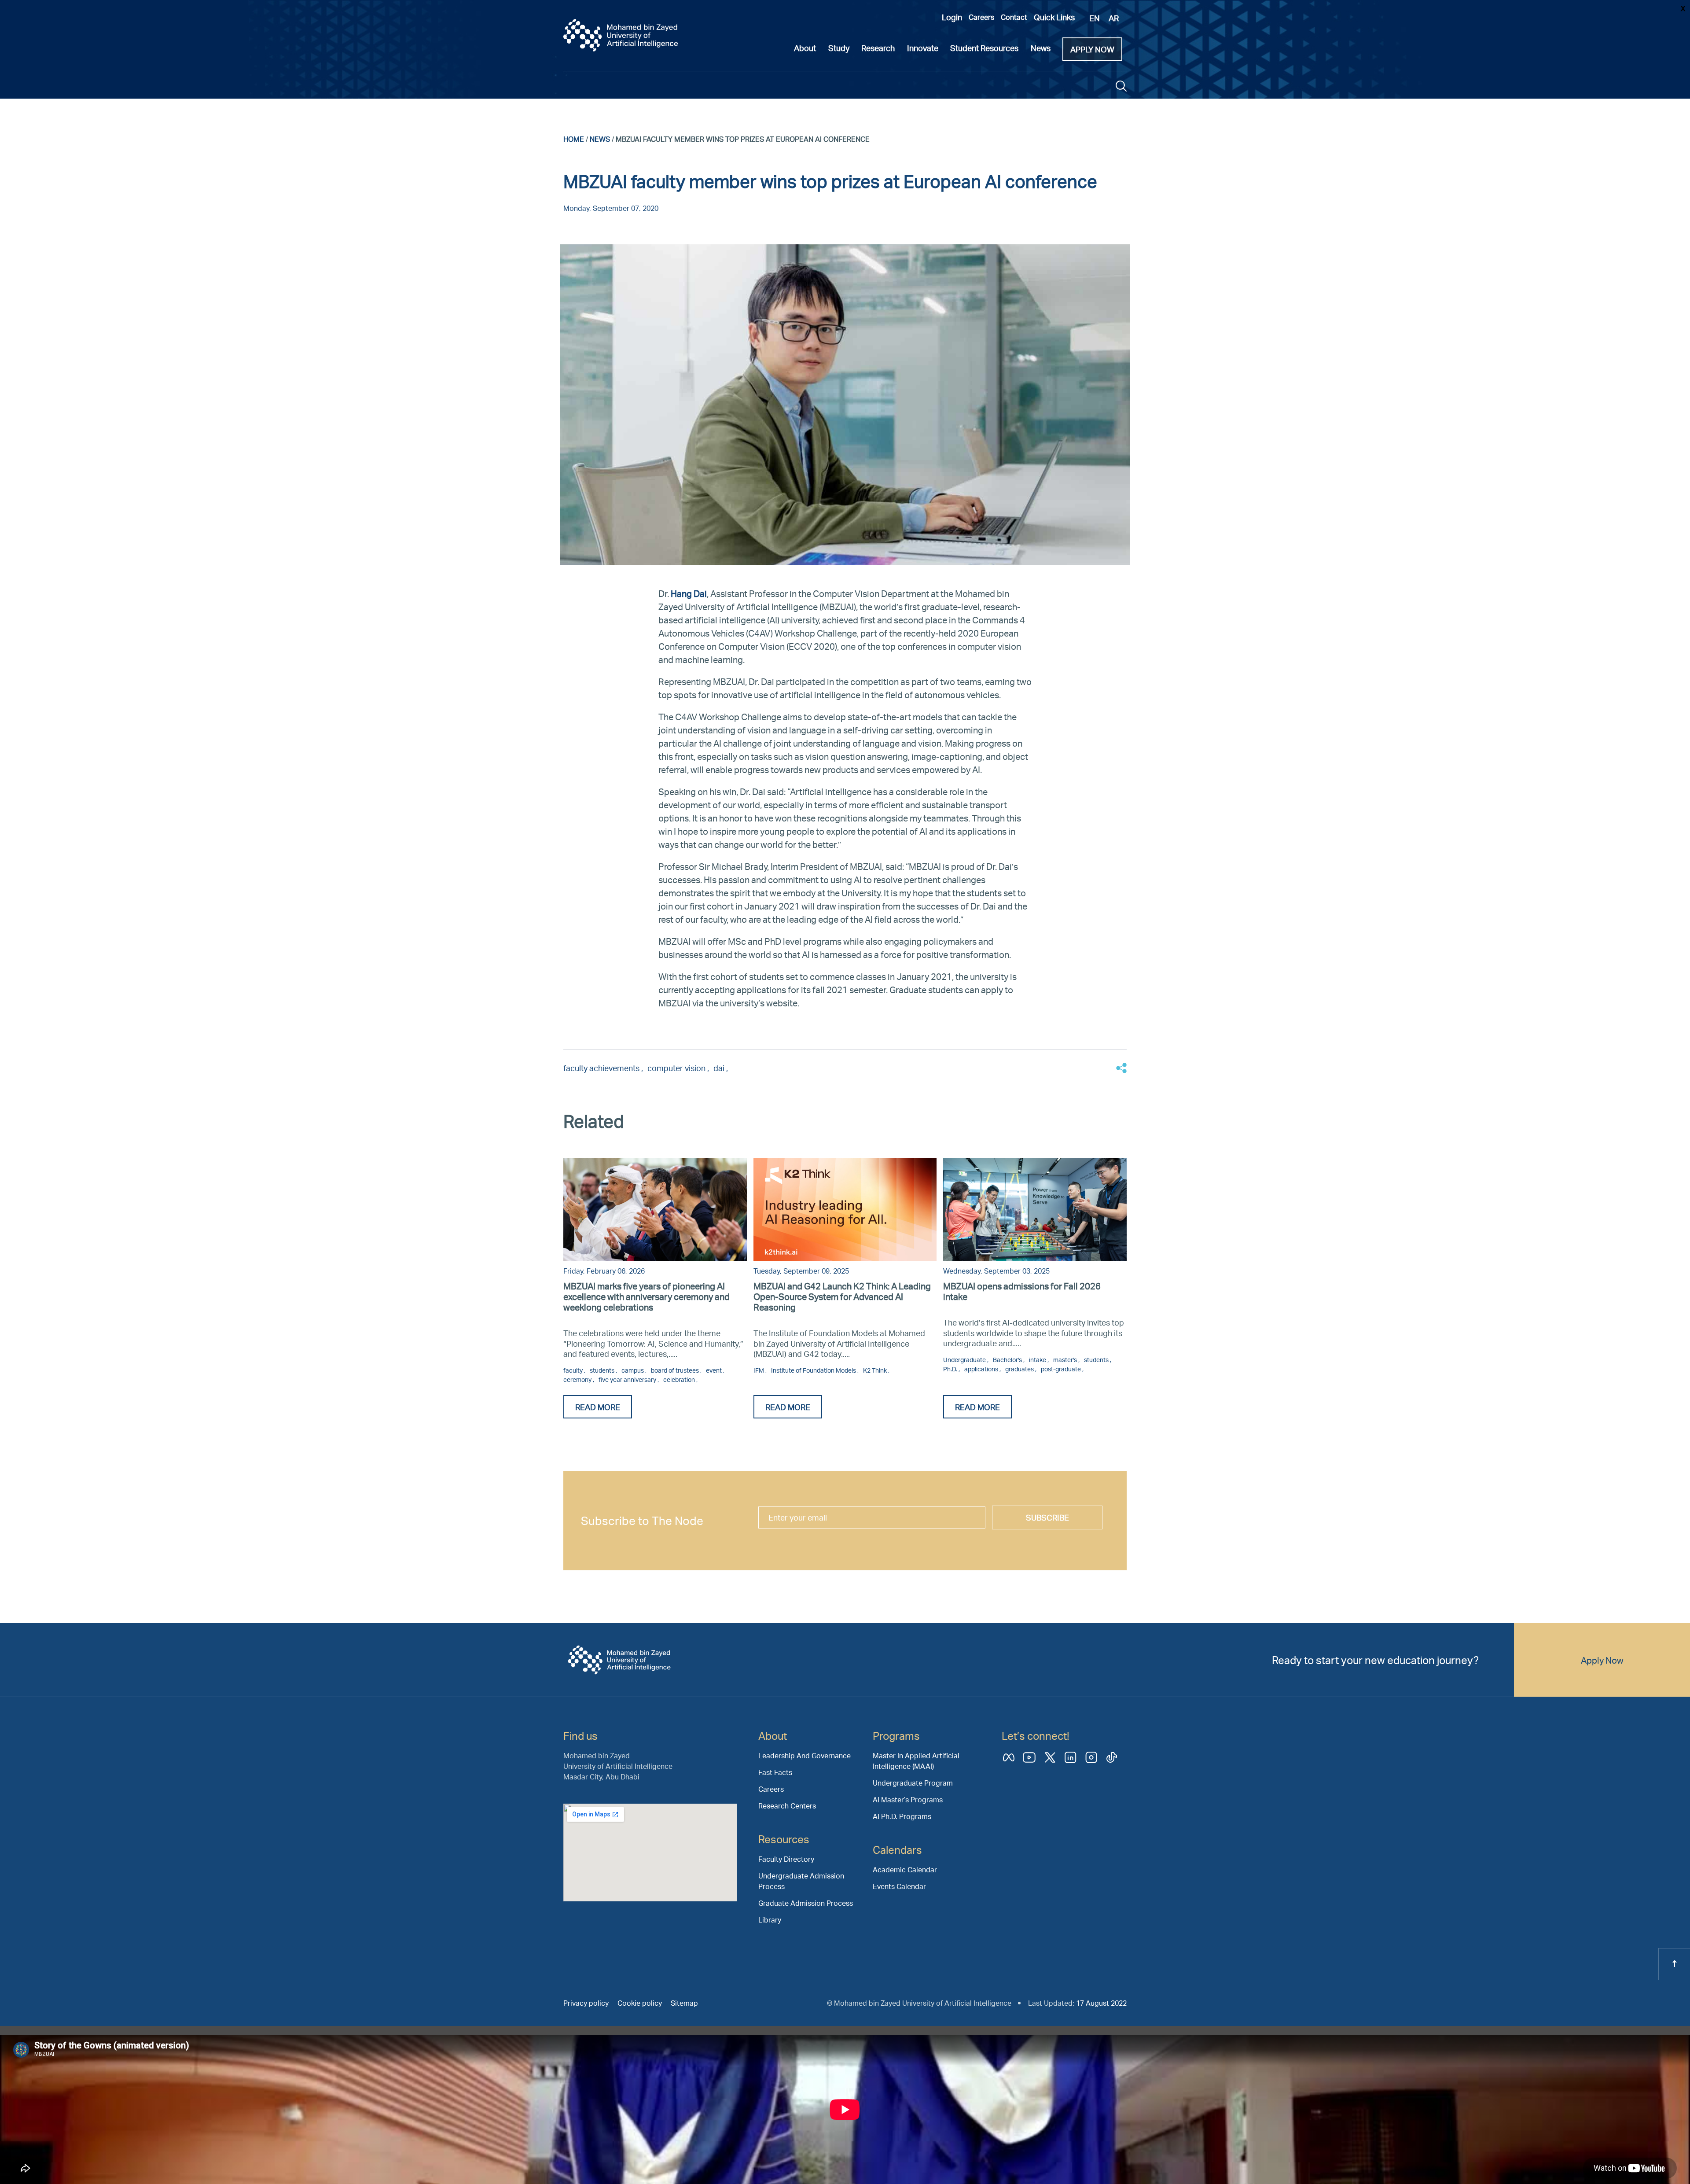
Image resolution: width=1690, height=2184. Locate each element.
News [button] (1041, 48)
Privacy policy (586, 2003)
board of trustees (676, 1370)
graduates (1020, 1369)
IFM (759, 1370)
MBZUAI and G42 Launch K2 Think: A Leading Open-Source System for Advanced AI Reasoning (842, 1296)
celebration (680, 1379)
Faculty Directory (786, 1859)
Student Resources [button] (984, 48)
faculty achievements (602, 1068)
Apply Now (1602, 1660)
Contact (1014, 17)
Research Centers (787, 1806)
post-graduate (1062, 1369)
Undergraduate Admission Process (801, 1881)
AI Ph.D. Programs (902, 1816)
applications (982, 1369)
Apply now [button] (1092, 49)
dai (720, 1068)
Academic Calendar (905, 1869)
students (603, 1370)
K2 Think (876, 1370)
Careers (981, 17)
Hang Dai (689, 593)
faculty (574, 1370)
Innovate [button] (923, 48)
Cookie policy (640, 2003)
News (600, 139)
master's (1066, 1360)
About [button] (805, 48)
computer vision (677, 1068)
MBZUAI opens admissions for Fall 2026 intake (1022, 1291)
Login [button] (952, 17)
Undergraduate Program (913, 1783)
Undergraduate (965, 1360)
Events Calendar (899, 1886)
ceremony (578, 1379)
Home (574, 139)
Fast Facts (775, 1772)
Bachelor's (1008, 1360)
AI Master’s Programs (908, 1799)
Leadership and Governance (805, 1755)
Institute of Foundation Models (814, 1370)
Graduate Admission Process (806, 1903)
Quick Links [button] (1054, 17)
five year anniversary (628, 1379)
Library (770, 1920)
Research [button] (878, 48)
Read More (598, 1407)
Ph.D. (951, 1369)
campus (633, 1370)
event (715, 1370)
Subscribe (1047, 1517)
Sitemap (684, 2003)
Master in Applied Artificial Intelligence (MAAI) (916, 1761)
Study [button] (839, 48)
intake (1038, 1360)
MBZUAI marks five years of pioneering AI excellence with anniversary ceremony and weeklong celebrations (647, 1296)
